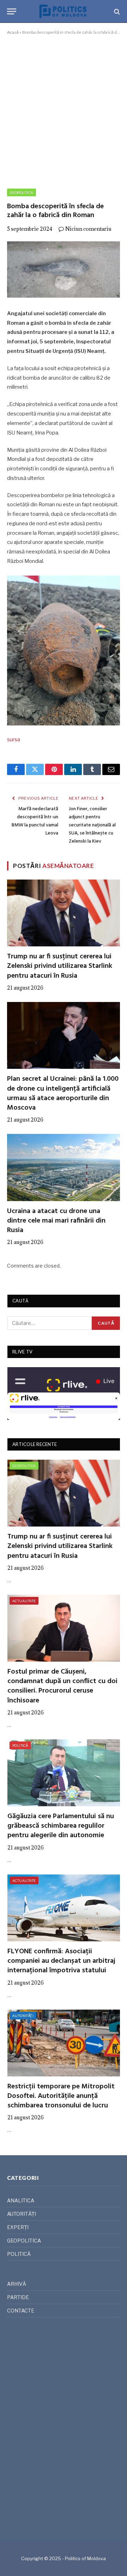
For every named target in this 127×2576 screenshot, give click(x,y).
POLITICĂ (20, 1745)
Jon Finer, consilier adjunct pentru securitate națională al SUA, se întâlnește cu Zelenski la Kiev (92, 825)
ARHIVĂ (17, 2284)
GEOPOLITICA (22, 192)
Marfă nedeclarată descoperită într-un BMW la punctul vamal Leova (35, 821)
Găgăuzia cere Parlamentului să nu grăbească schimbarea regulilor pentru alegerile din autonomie (61, 1826)
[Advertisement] (64, 110)
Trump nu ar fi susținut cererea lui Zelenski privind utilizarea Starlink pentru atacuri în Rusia (60, 966)
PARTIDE (18, 2297)
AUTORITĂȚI (23, 2016)
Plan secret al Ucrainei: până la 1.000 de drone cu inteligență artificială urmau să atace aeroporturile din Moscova (63, 1093)
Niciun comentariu (88, 229)
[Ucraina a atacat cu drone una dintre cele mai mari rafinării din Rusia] (64, 1167)
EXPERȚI (18, 2227)
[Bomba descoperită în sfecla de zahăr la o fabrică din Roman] (64, 269)
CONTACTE (21, 2311)
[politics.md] (64, 11)
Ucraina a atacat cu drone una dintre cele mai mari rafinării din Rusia (56, 1221)
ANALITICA (21, 2200)
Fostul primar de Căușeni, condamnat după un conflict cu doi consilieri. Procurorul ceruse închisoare (62, 1686)
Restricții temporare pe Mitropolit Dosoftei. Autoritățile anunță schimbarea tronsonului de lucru (61, 2096)
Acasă (13, 32)
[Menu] (12, 11)
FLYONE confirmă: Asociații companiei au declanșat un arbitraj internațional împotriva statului (61, 1961)
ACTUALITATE (24, 1601)
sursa (14, 740)
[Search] (116, 11)
